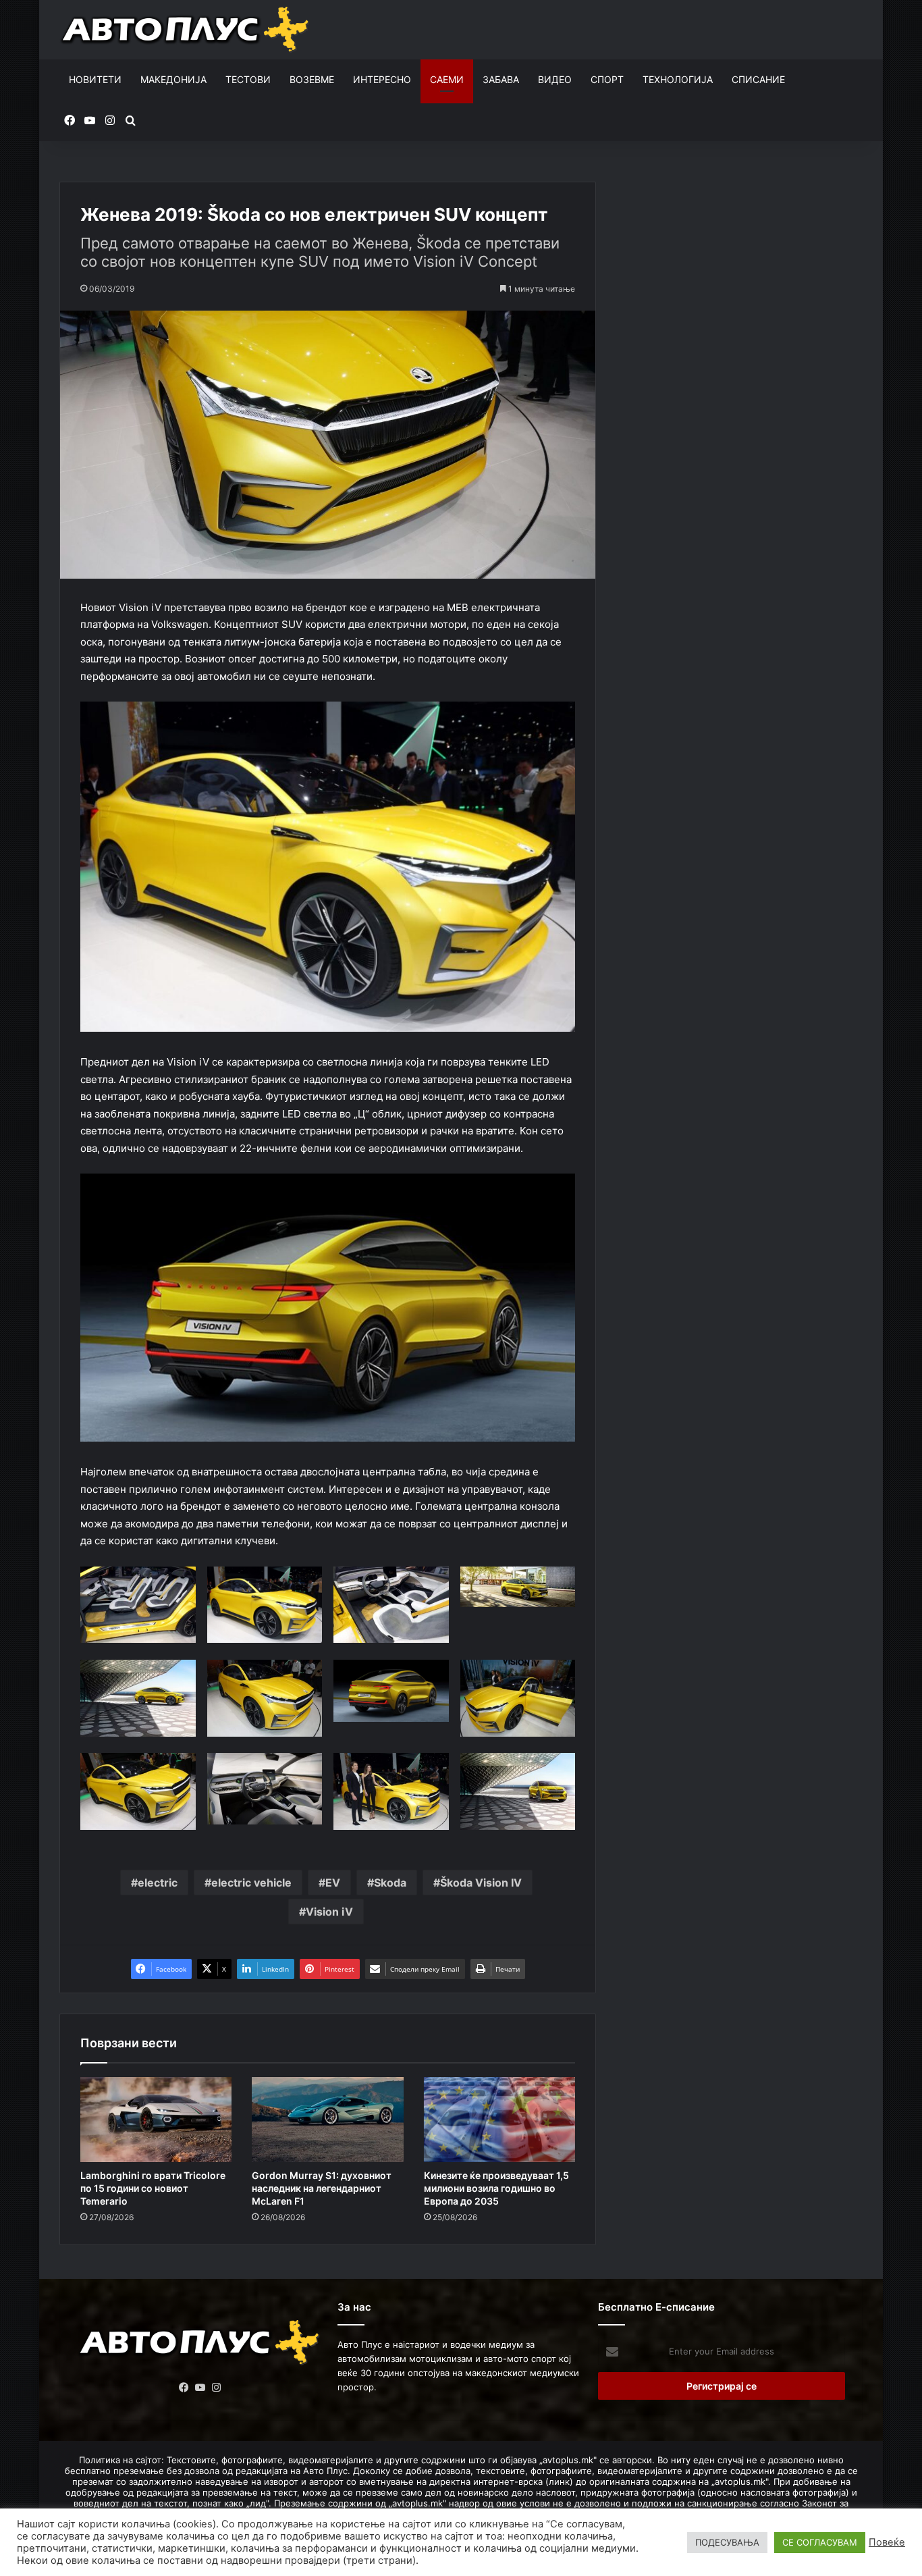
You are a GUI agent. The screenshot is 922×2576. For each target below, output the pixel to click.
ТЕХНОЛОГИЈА (678, 79)
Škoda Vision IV (481, 1883)
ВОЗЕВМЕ (312, 79)
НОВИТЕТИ (95, 79)
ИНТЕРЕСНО (382, 79)
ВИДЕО (555, 79)
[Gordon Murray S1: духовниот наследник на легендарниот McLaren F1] (327, 2120)
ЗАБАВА (501, 79)
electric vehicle (251, 1883)
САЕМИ (447, 79)
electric (158, 1883)
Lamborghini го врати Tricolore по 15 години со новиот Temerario (153, 2188)
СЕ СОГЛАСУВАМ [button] (820, 2542)
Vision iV (329, 1912)
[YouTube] (200, 2388)
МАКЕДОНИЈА (173, 79)
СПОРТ (607, 79)
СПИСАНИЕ (758, 79)
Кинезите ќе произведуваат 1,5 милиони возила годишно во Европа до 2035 (496, 2188)
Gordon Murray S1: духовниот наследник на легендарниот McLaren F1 (322, 2188)
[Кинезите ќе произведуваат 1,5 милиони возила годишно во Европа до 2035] (499, 2120)
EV (333, 1883)
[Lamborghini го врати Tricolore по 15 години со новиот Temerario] (156, 2120)
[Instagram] (217, 2388)
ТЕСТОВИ (248, 79)
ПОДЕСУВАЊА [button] (727, 2542)
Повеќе (887, 2542)
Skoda (390, 1883)
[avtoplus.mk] (187, 30)
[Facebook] (184, 2388)
